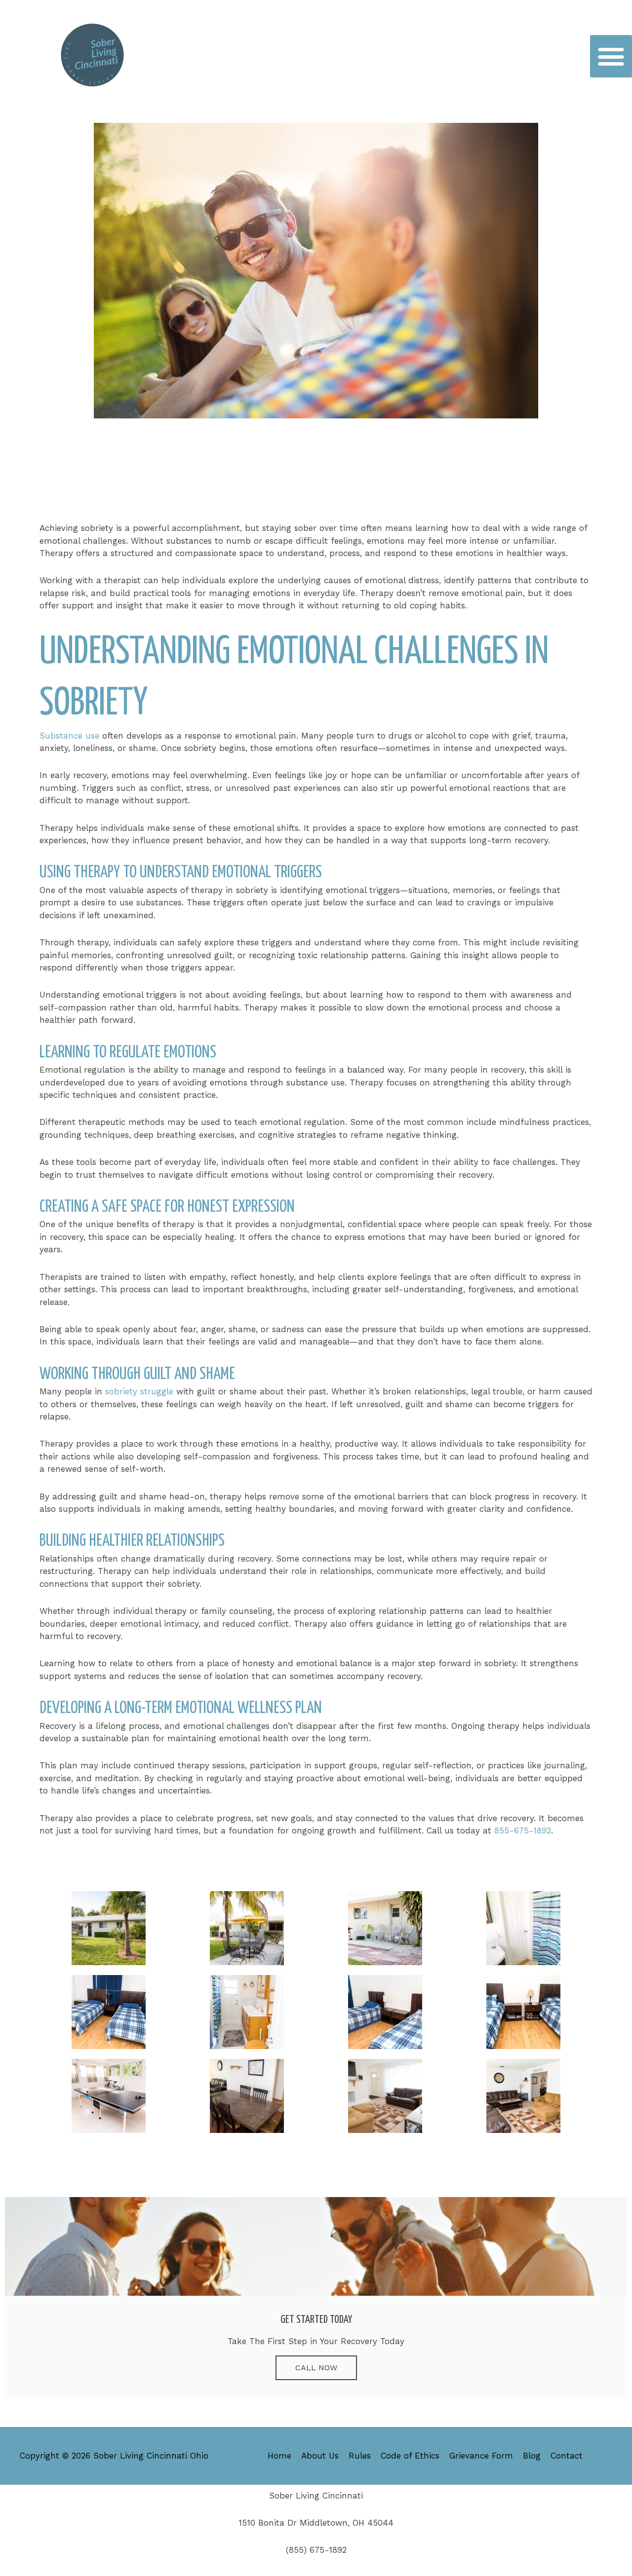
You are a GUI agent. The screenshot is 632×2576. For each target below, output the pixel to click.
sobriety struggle (139, 1391)
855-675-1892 (523, 1830)
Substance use (69, 736)
